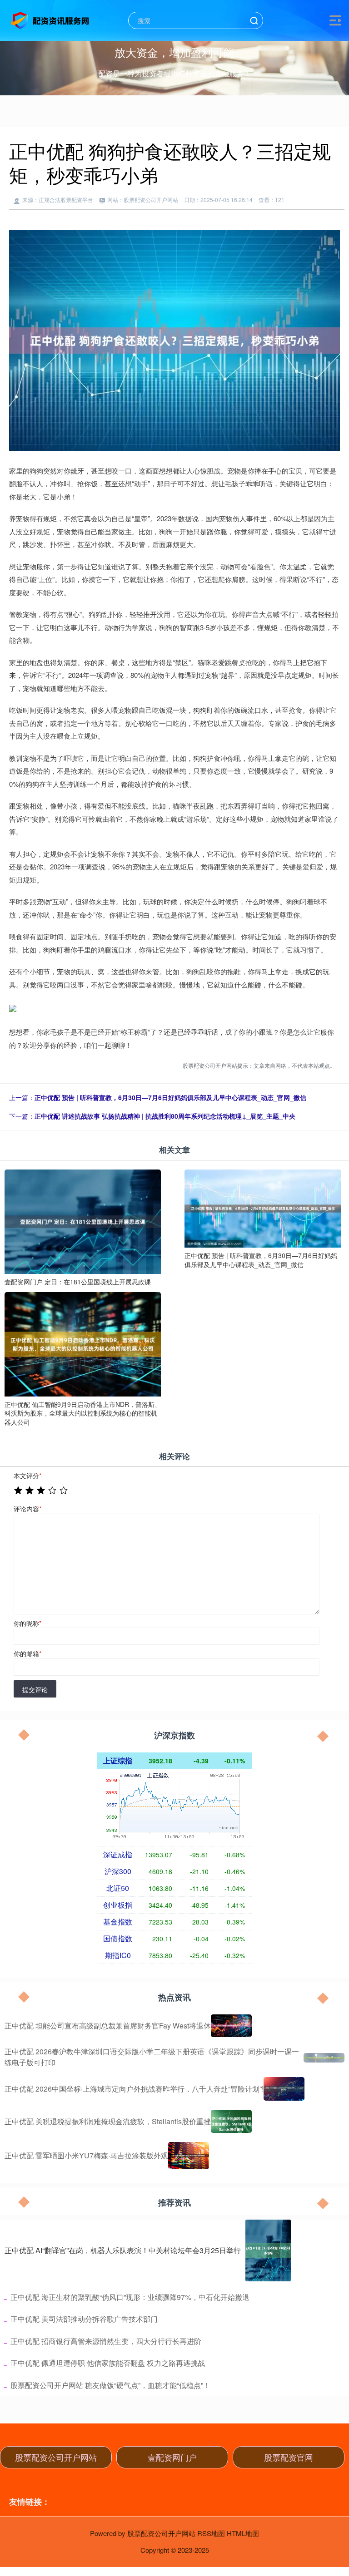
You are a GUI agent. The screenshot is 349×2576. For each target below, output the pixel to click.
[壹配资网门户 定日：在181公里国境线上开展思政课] (83, 1221)
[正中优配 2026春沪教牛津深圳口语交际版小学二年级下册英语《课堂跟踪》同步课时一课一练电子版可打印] (324, 2057)
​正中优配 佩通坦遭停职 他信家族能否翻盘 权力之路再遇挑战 (108, 2363)
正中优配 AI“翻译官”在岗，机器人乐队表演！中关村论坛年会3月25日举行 (123, 2250)
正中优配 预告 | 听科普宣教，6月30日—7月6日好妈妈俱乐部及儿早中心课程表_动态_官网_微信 (170, 1097)
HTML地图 (243, 2533)
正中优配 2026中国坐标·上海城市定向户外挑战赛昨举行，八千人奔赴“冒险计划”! (134, 2089)
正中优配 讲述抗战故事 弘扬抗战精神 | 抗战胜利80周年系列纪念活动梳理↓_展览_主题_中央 (165, 1116)
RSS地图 (211, 2533)
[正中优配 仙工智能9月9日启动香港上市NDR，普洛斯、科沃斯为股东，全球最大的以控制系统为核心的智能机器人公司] (83, 1343)
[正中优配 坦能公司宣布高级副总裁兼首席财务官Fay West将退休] (231, 2026)
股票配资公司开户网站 (56, 2457)
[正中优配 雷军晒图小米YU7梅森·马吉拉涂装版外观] (189, 2156)
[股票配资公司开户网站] (51, 20)
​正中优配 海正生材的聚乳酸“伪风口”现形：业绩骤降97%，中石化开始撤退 (130, 2297)
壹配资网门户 (172, 2457)
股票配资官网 (289, 2457)
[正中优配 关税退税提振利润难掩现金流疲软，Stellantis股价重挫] (231, 2121)
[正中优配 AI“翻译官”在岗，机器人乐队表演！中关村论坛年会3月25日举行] (268, 2250)
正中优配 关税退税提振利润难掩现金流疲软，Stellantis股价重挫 (108, 2121)
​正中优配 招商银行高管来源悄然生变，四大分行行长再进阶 (106, 2341)
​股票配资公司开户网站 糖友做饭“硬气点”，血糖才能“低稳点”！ (110, 2385)
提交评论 (35, 1689)
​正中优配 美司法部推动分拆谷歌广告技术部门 (84, 2319)
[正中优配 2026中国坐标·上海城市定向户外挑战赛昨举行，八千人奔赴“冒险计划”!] (284, 2089)
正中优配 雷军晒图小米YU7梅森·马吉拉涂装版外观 (86, 2155)
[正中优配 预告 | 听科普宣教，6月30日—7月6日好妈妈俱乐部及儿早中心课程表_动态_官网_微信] (263, 1208)
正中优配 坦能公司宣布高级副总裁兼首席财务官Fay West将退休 (108, 2026)
